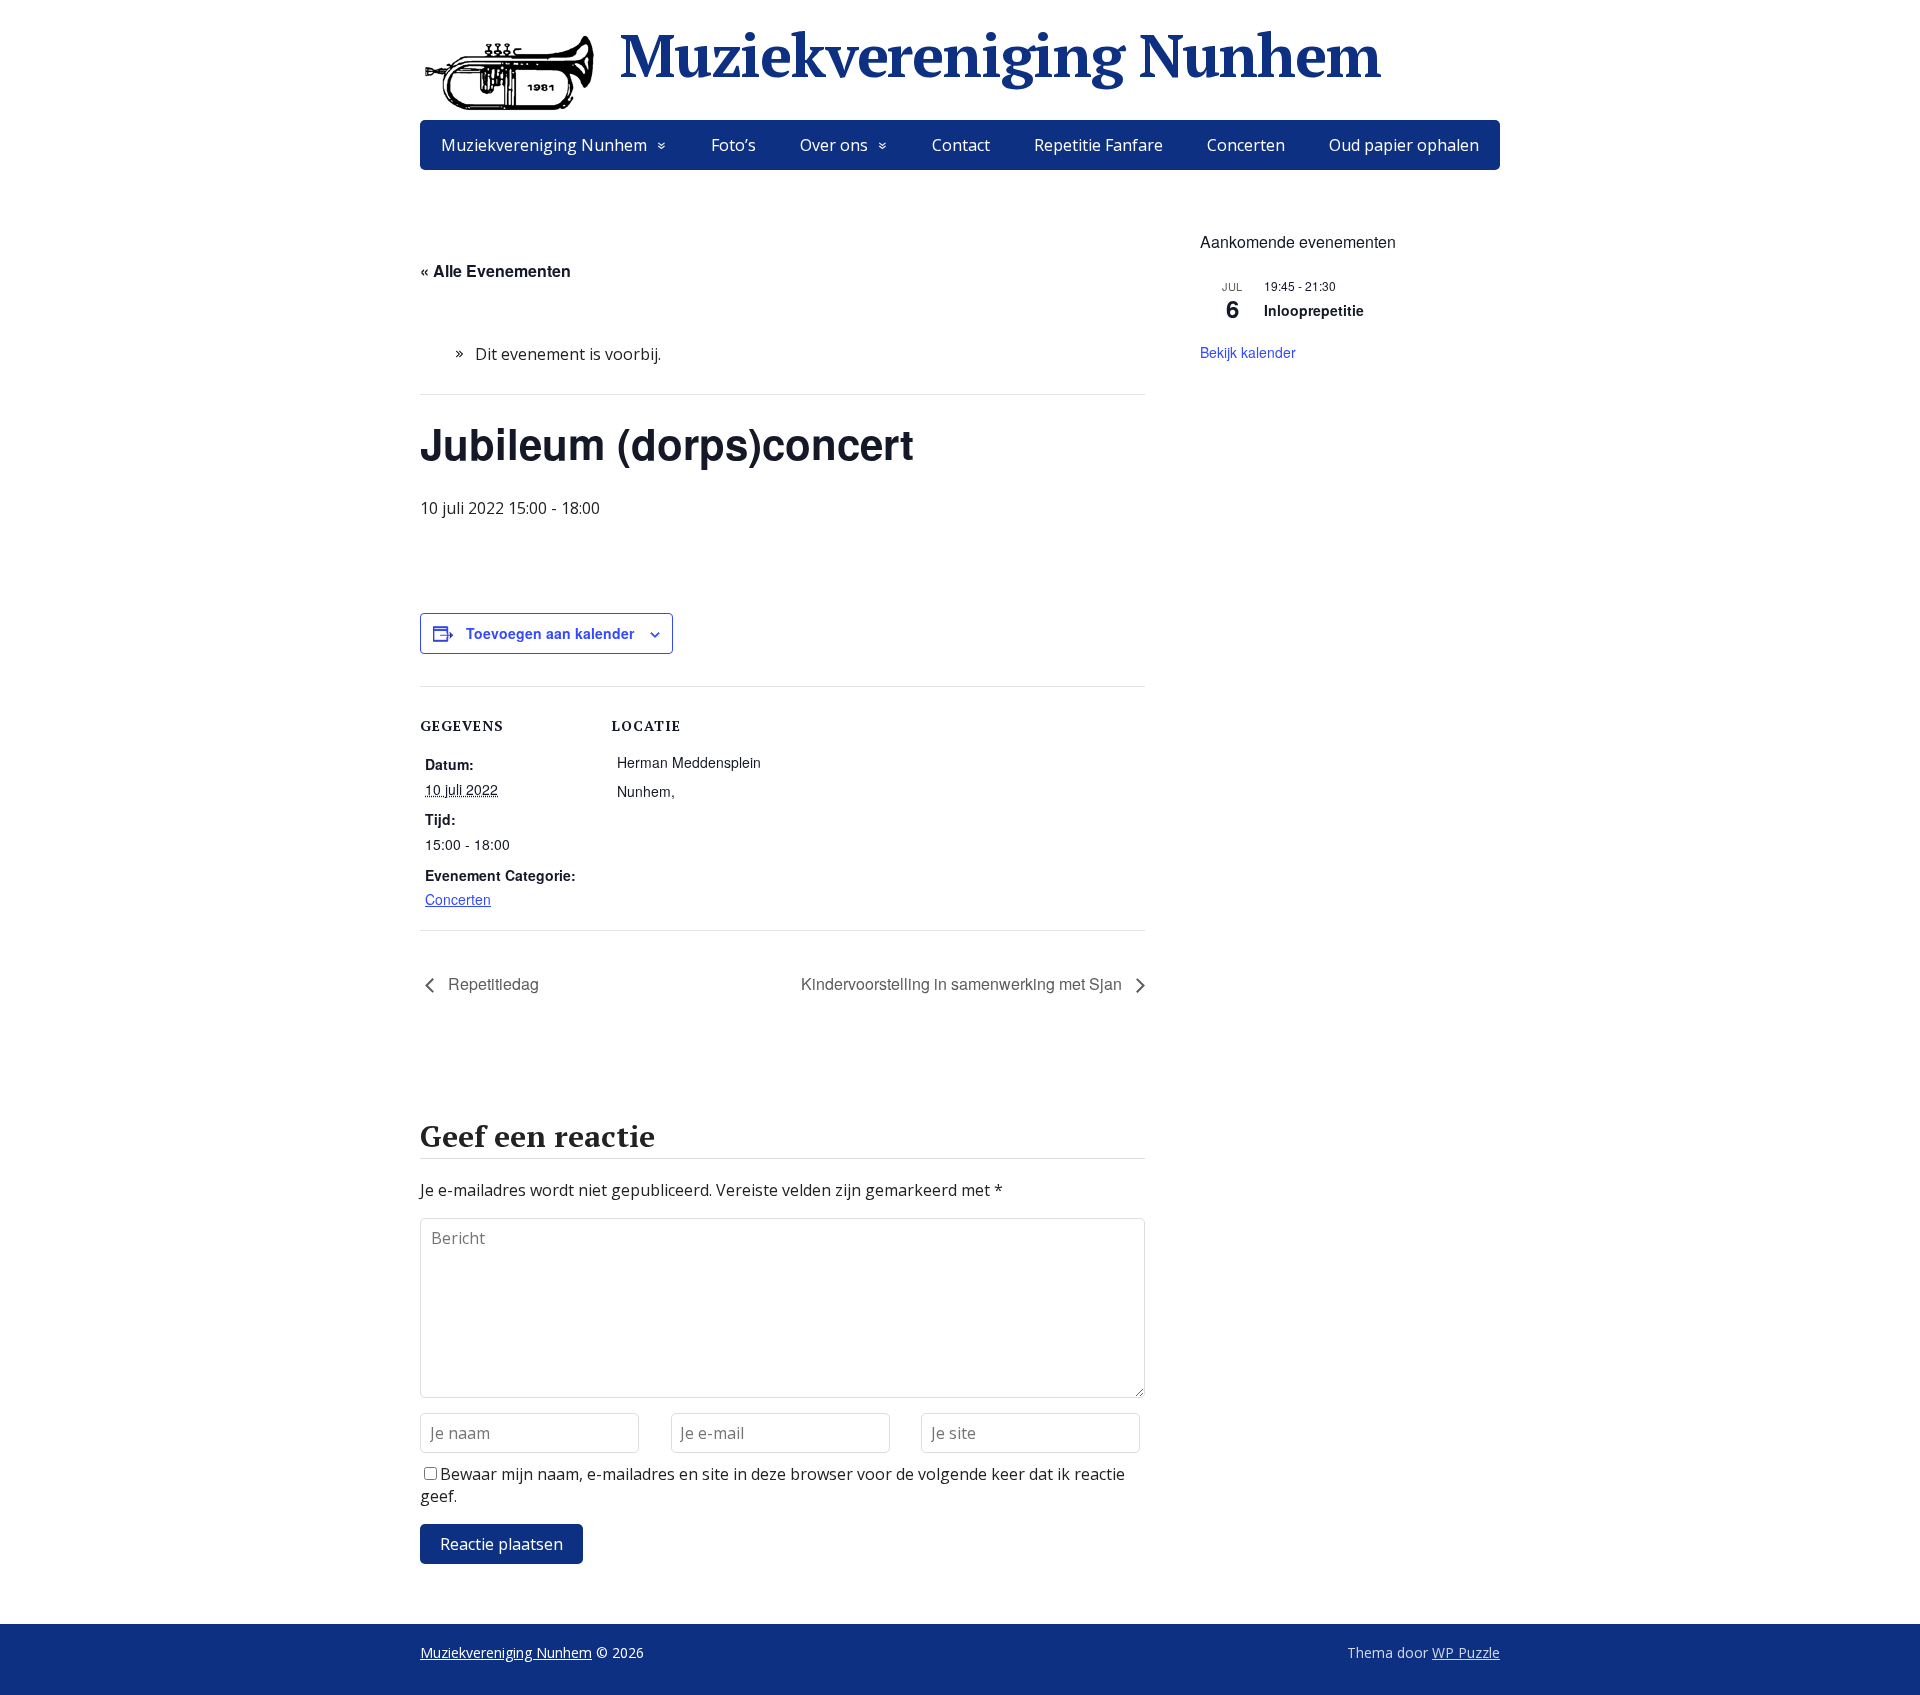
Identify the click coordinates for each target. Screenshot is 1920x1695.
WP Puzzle (1466, 1652)
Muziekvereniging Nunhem (1000, 55)
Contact (961, 145)
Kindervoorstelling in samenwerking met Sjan (963, 983)
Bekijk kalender (1248, 352)
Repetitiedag (491, 983)
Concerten (1246, 145)
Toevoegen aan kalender (550, 633)
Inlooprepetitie (1314, 310)
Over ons (834, 145)
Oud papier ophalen (1404, 145)
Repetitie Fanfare (1098, 145)
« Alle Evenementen (495, 270)
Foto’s (733, 145)
